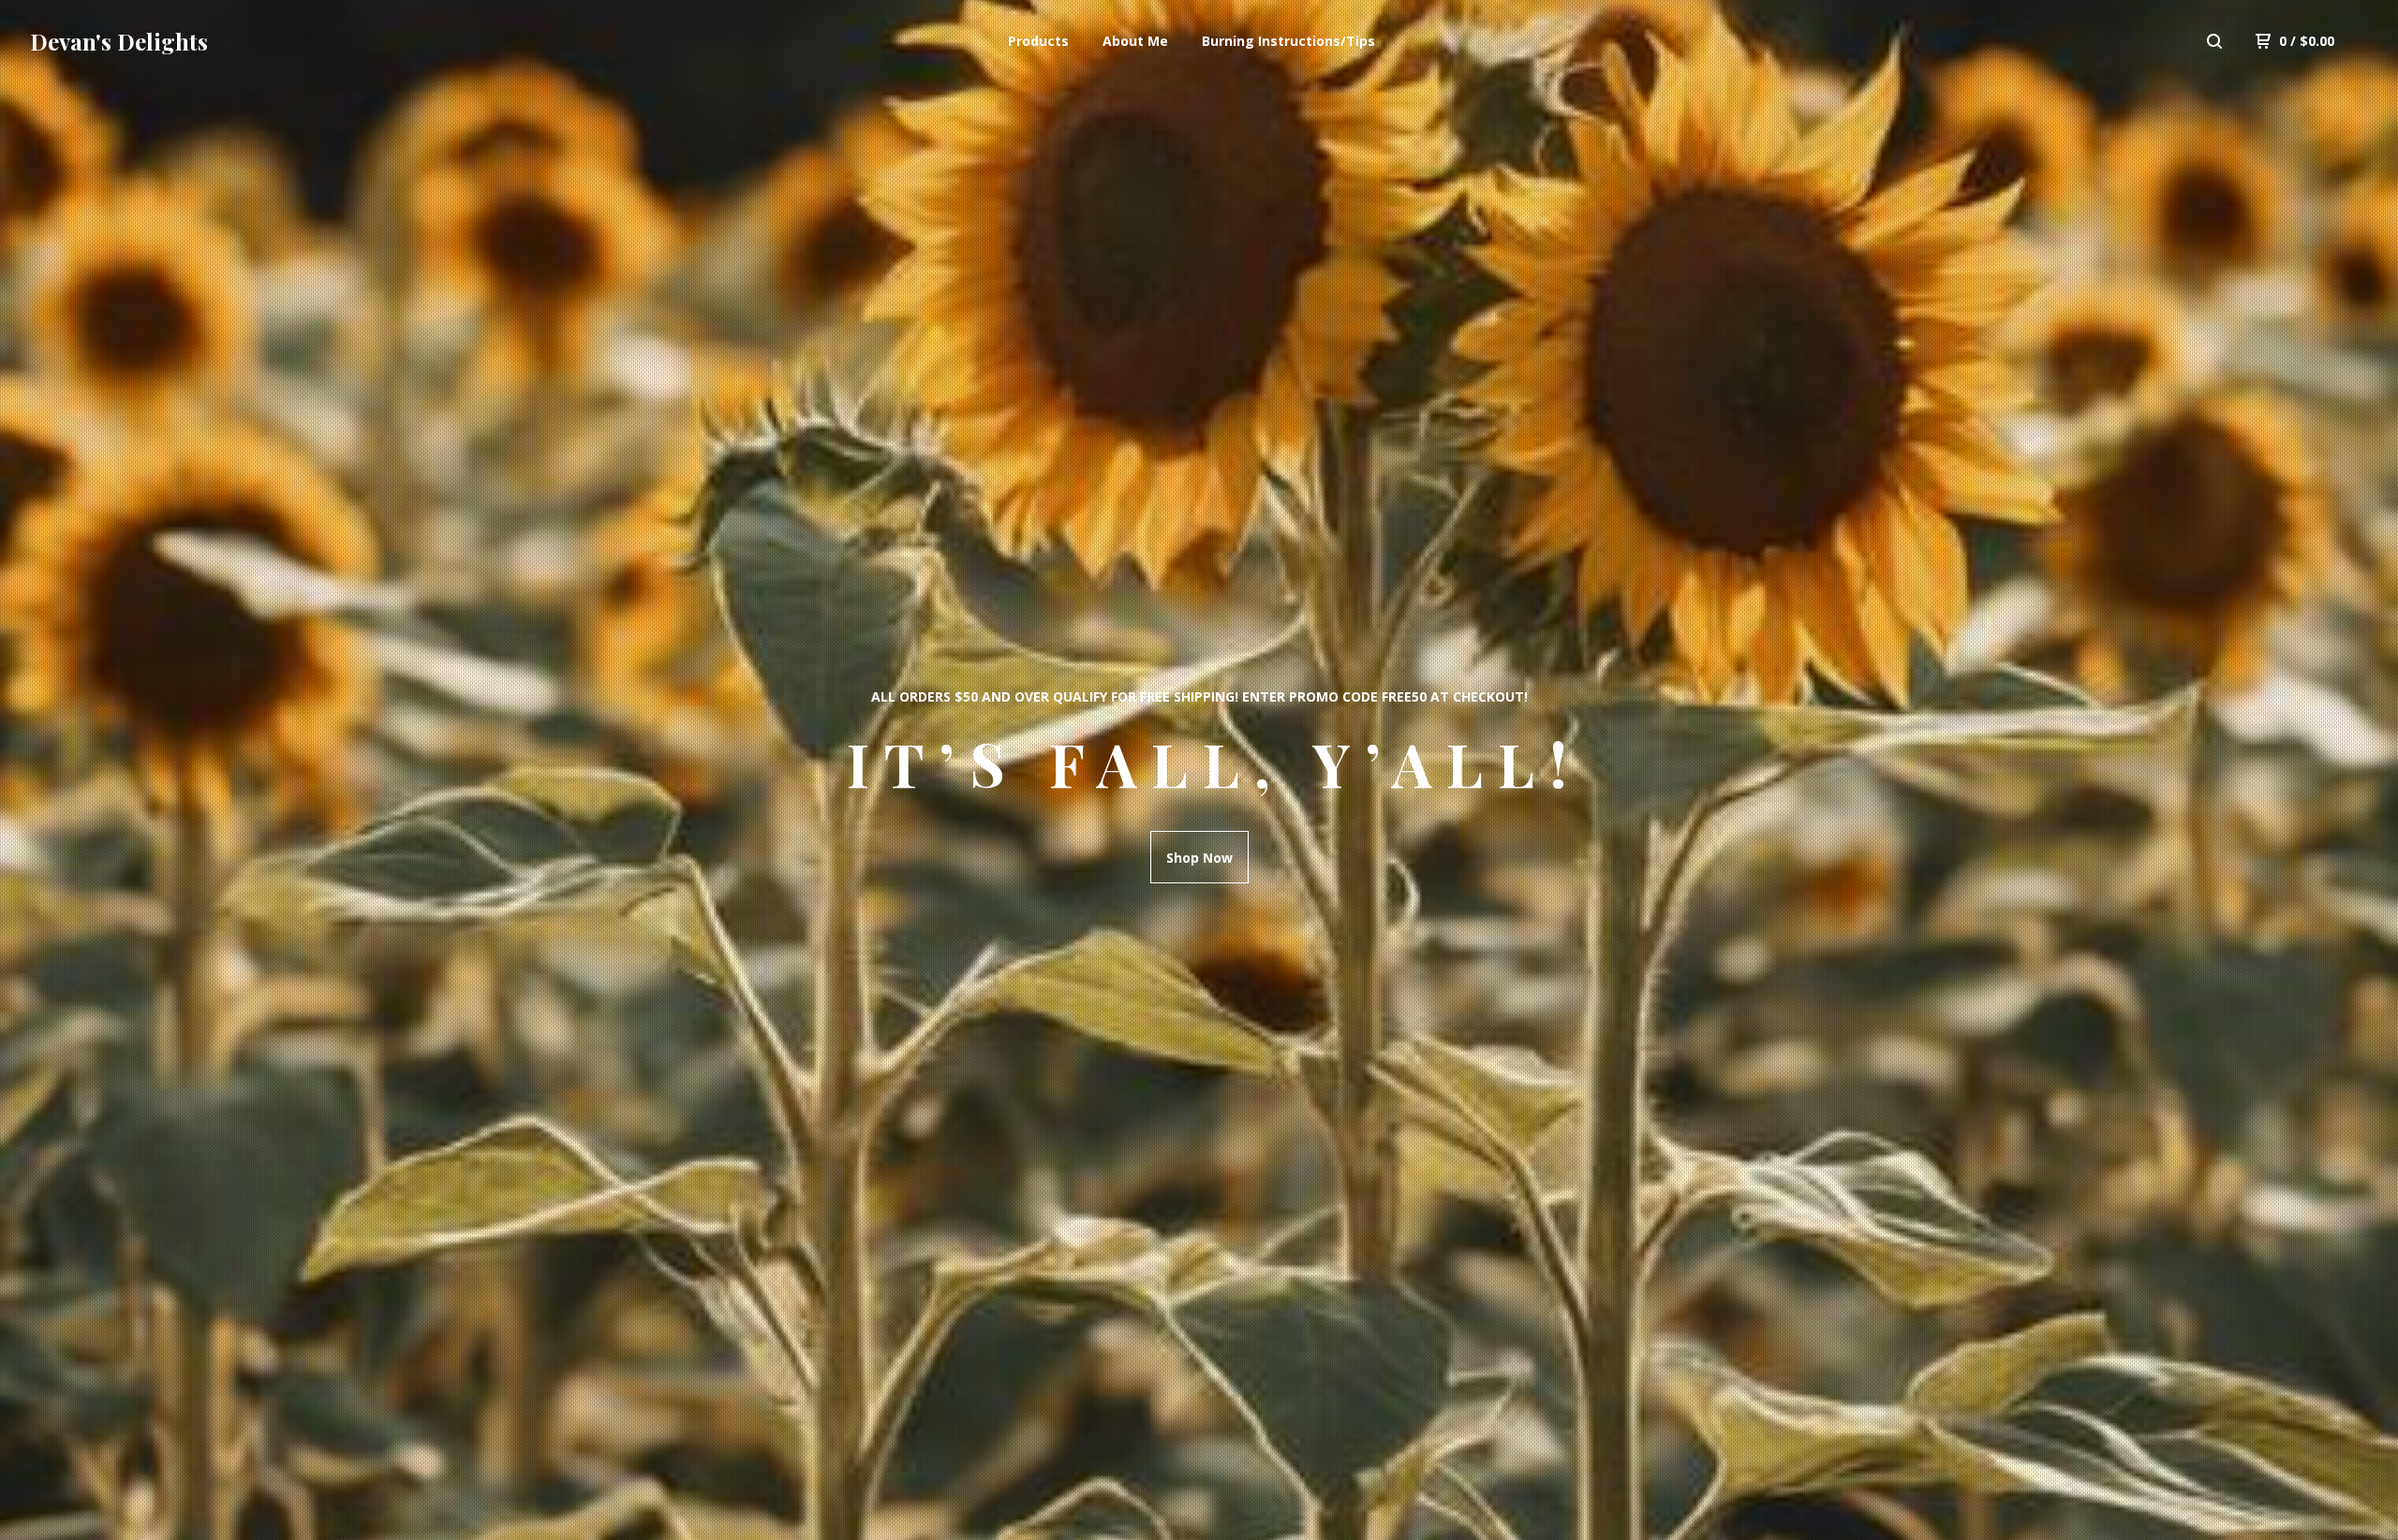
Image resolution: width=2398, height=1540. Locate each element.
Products (1038, 41)
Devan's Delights (119, 41)
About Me (1135, 41)
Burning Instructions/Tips (1288, 41)
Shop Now (1199, 858)
